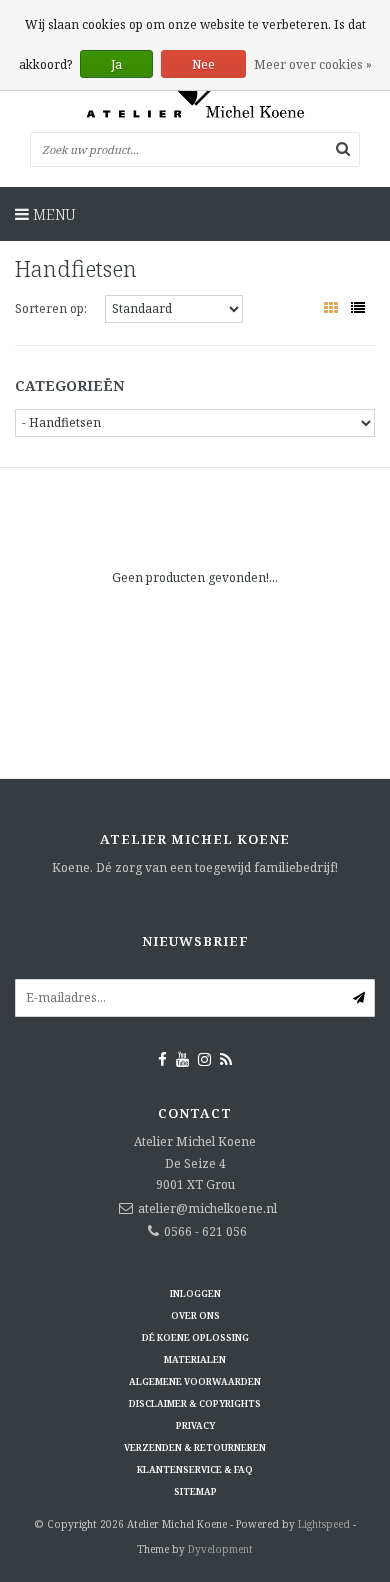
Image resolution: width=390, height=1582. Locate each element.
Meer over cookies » (313, 64)
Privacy (195, 1425)
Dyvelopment (220, 1549)
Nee (203, 64)
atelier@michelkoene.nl (207, 1208)
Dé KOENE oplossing (195, 1337)
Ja (116, 64)
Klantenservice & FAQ (195, 1469)
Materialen (195, 1359)
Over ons (195, 1315)
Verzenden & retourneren (195, 1447)
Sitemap (195, 1491)
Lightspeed (324, 1524)
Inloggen (195, 1293)
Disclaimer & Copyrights (195, 1403)
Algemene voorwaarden (195, 1381)
